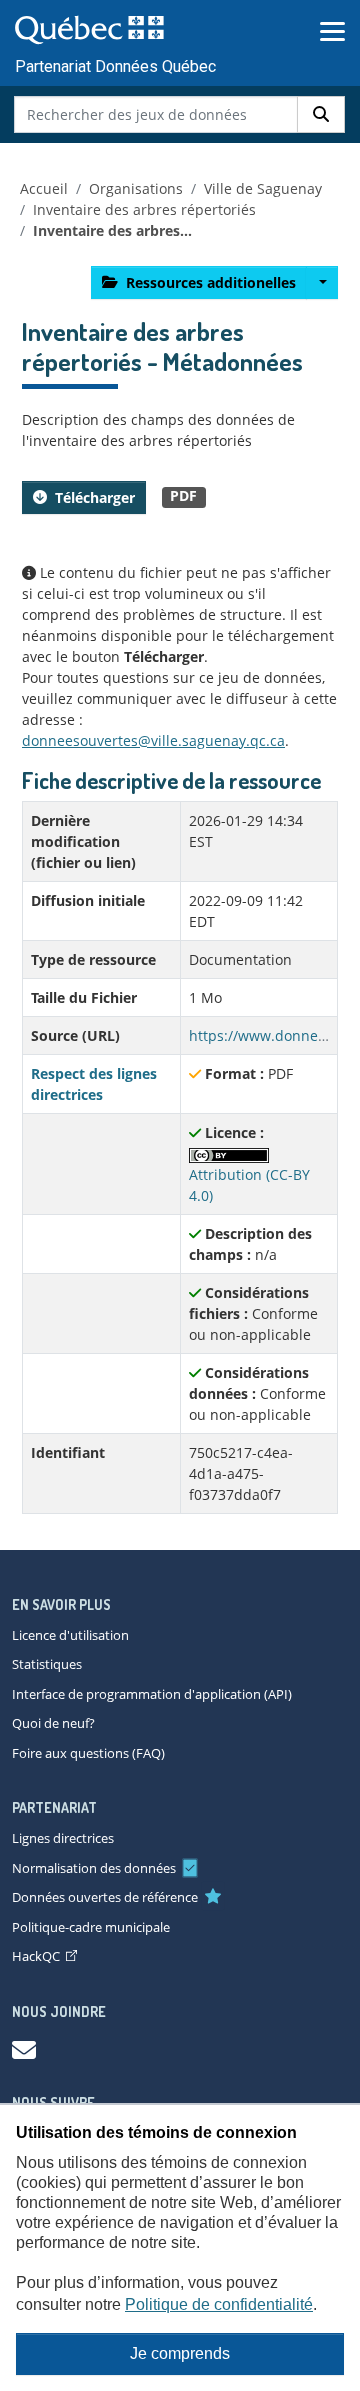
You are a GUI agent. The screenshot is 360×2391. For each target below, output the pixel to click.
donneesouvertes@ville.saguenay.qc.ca (153, 740)
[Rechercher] (321, 114)
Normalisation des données (94, 1868)
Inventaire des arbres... (112, 230)
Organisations (136, 188)
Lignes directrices (63, 1838)
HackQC (36, 1956)
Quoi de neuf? (53, 1723)
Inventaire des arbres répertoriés (144, 209)
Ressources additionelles (211, 282)
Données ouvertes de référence (105, 1897)
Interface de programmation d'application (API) (152, 1694)
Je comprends (180, 2353)
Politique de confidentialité (219, 2304)
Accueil (44, 188)
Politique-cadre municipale (91, 1927)
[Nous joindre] (24, 2049)
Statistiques (47, 1664)
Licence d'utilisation (70, 1635)
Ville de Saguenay (263, 188)
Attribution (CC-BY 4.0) (249, 1185)
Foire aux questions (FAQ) (88, 1753)
